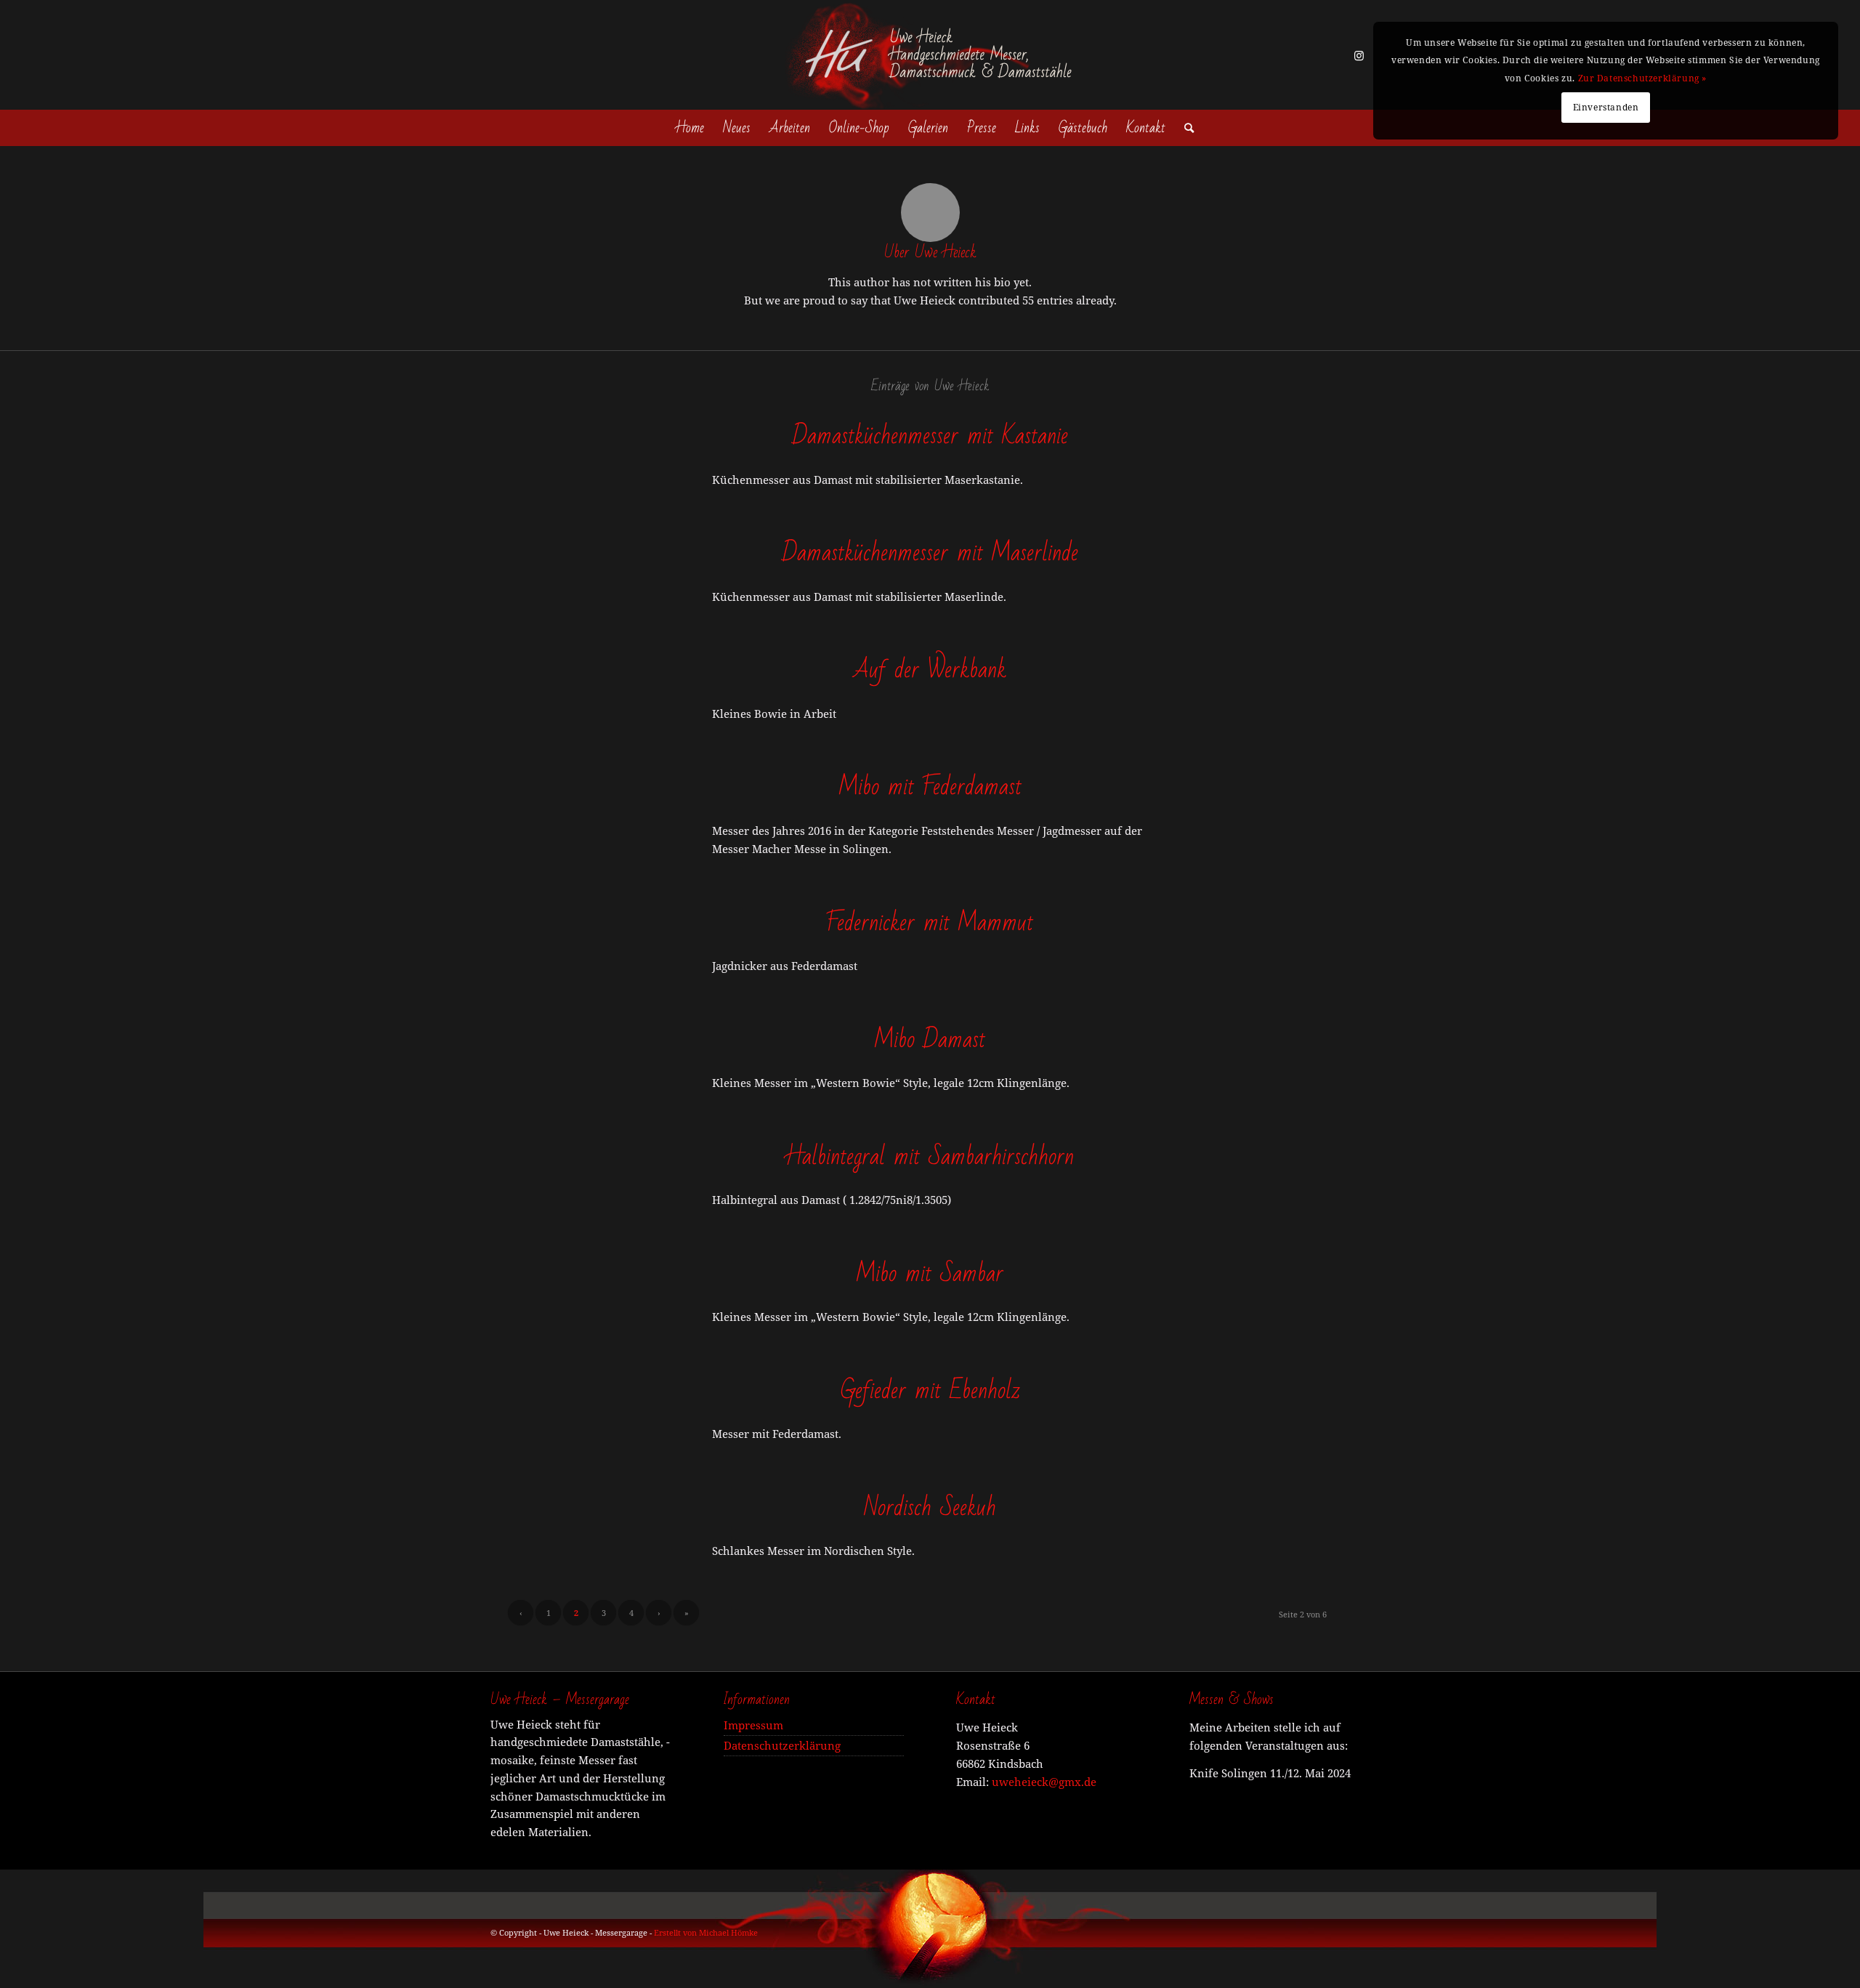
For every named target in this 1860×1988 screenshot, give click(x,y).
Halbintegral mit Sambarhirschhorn (930, 1156)
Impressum (753, 1725)
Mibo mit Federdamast (930, 787)
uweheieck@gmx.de (1044, 1782)
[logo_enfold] (930, 55)
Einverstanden (1606, 107)
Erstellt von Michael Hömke (706, 1932)
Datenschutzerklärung (782, 1745)
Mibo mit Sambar (930, 1273)
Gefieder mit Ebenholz (930, 1390)
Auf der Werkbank (930, 670)
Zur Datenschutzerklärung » (1643, 78)
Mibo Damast (930, 1039)
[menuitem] (690, 128)
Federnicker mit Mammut (930, 922)
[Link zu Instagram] (1359, 55)
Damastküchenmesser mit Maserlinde (930, 553)
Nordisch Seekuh (930, 1507)
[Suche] (1184, 128)
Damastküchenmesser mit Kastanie (930, 436)
